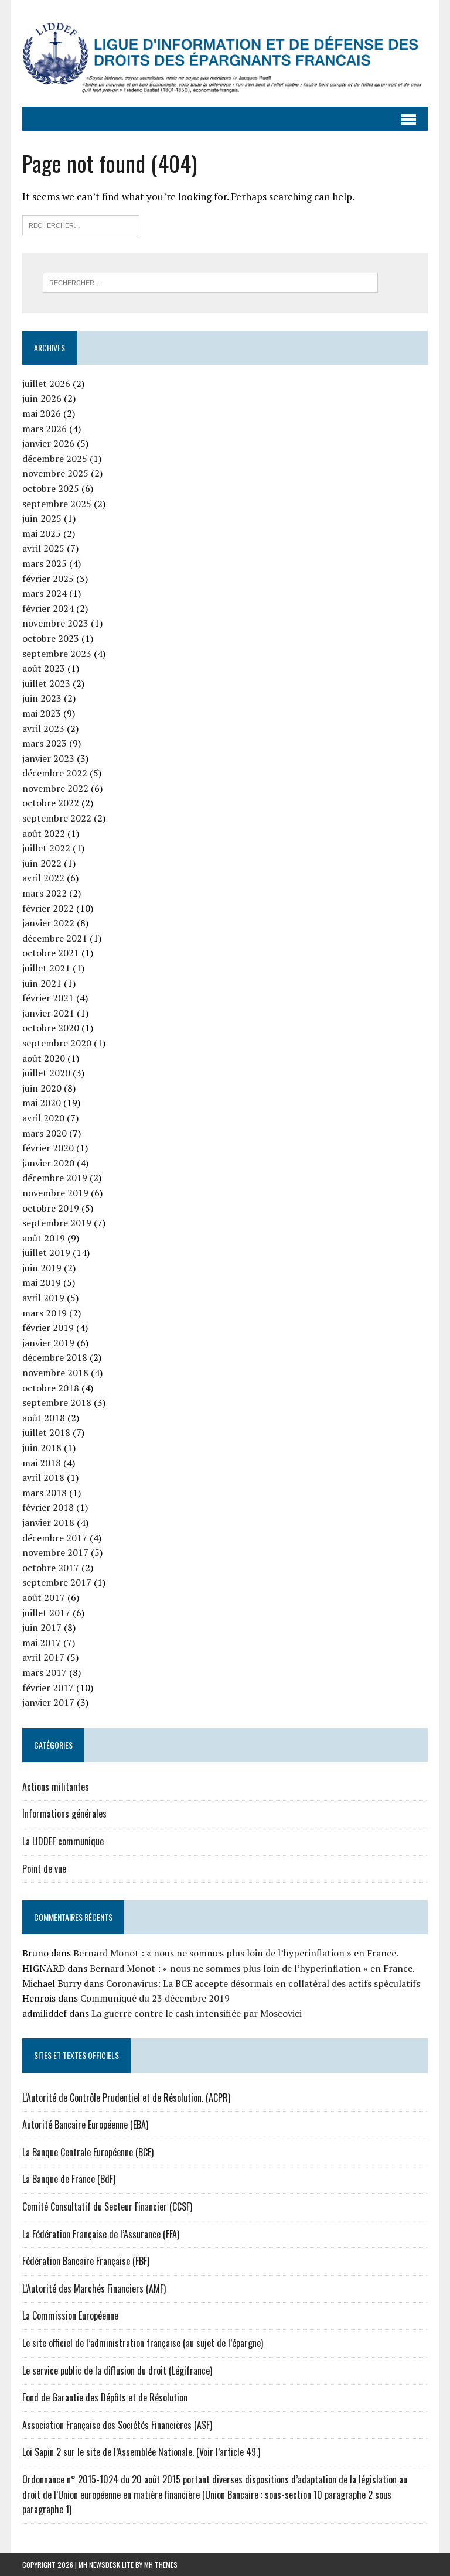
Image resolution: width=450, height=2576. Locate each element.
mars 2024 (45, 593)
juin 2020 (42, 1088)
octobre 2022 (51, 803)
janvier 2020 (48, 1163)
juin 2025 (42, 518)
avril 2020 (43, 1118)
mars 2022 (45, 893)
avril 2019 (43, 1298)
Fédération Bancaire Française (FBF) (86, 2261)
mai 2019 (42, 1282)
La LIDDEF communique (63, 1841)
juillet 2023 (46, 683)
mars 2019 (45, 1313)
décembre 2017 (55, 1538)
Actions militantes (56, 1787)
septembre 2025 (57, 504)
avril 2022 (43, 878)
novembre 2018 (55, 1373)
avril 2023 (43, 728)
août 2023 (44, 668)
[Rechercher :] (81, 224)
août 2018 (44, 1418)
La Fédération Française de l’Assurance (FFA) (101, 2234)
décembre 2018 (55, 1357)
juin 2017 (42, 1627)
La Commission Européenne (70, 2315)
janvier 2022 (48, 923)
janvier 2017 (48, 1702)
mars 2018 (45, 1493)
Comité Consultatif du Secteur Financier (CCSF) (107, 2206)
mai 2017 (42, 1643)
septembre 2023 (57, 654)
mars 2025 (45, 563)
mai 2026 (42, 413)
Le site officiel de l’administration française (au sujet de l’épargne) (143, 2343)
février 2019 (48, 1328)
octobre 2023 (51, 638)
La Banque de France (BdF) (69, 2179)
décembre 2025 (55, 459)
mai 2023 (42, 713)
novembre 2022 (55, 788)
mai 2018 (42, 1463)
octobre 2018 (51, 1388)
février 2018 (48, 1507)
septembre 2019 (57, 1223)
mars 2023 (45, 743)
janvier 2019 (48, 1343)
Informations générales (64, 1814)
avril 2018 (43, 1477)
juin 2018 (42, 1448)
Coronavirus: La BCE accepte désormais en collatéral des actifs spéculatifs (263, 1983)
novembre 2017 (55, 1552)
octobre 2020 (51, 1028)
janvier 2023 (48, 758)
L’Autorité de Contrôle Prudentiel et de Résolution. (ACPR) (126, 2098)
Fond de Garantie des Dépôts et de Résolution (105, 2397)
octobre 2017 (51, 1568)
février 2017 (48, 1688)
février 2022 (48, 908)
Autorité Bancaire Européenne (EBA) (85, 2125)
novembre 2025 (55, 473)
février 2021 (48, 998)
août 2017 (44, 1597)
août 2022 (44, 833)
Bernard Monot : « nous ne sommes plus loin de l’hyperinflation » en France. (236, 1953)
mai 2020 (42, 1103)
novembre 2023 (55, 623)
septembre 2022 (57, 818)
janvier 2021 (48, 1013)
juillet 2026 (46, 384)
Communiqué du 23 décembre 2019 (155, 1998)
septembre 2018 (57, 1402)
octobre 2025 (51, 488)
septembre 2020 (57, 1043)
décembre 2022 (55, 773)
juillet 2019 (46, 1253)
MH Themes (161, 2565)
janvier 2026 (48, 443)
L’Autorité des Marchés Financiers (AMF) (94, 2288)
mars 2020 (45, 1133)
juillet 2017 (46, 1613)
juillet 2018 (46, 1432)
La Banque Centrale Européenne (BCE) (88, 2152)
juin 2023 (42, 698)
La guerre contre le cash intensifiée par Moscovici (197, 2013)
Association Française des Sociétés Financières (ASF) (117, 2425)
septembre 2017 (57, 1582)
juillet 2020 (46, 1073)
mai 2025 (42, 533)
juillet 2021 (46, 968)
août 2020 (44, 1058)
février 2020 (48, 1148)
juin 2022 (42, 863)
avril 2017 (43, 1657)
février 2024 (48, 608)
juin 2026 (42, 398)
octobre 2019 (51, 1208)
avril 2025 (43, 548)
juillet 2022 (46, 848)
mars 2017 (45, 1672)
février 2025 (48, 579)
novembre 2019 (55, 1193)
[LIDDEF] (225, 53)
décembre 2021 (55, 938)
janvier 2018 (48, 1523)
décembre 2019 (55, 1178)
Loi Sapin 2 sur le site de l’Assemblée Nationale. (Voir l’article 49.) (141, 2452)
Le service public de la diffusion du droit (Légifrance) (117, 2370)
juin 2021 (42, 983)
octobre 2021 (51, 953)
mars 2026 (45, 429)
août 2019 (44, 1238)
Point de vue (44, 1869)
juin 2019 (42, 1268)
